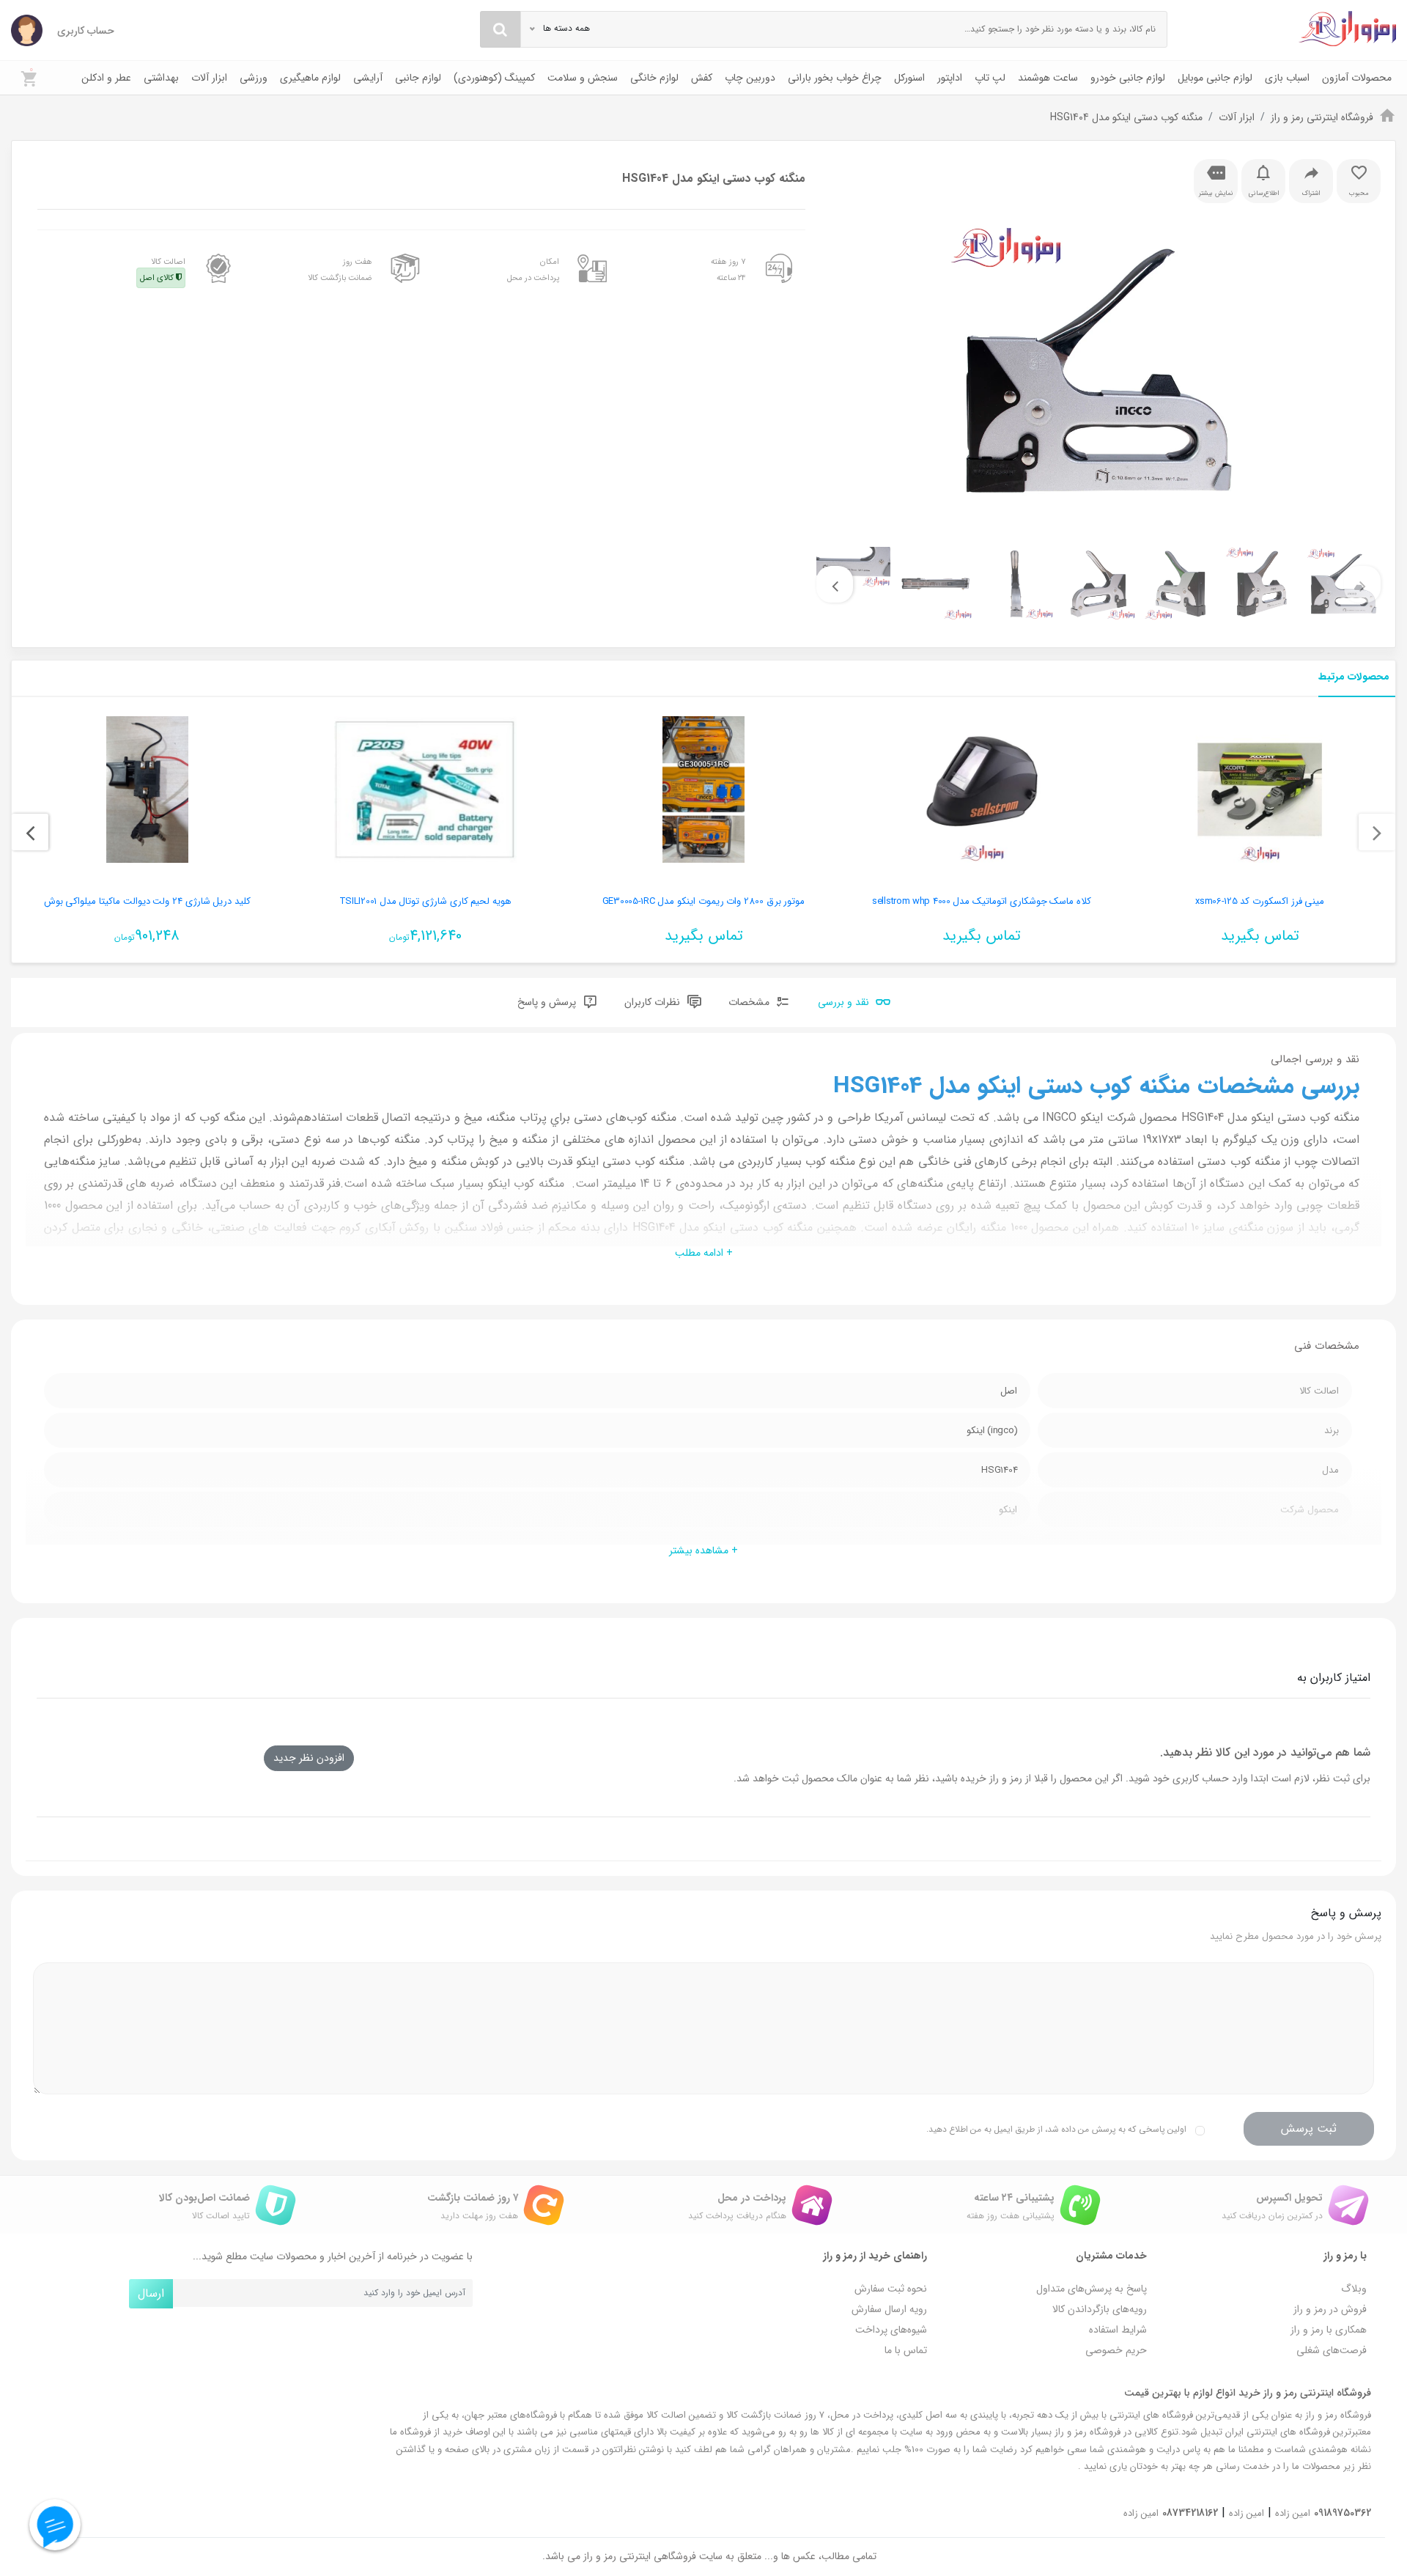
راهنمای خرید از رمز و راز (875, 2256)
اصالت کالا (163, 270)
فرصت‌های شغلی (1332, 2350)
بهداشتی (161, 78)
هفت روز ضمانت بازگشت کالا (340, 270)
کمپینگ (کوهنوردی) (494, 78)
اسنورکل (909, 78)
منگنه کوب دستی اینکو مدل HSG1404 (1126, 117)
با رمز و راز (1345, 2256)
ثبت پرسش (1309, 2128)
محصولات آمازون (1357, 78)
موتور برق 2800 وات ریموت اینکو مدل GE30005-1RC (704, 901)
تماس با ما (906, 2350)
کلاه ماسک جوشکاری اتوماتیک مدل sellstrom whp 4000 (982, 901)
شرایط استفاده (1118, 2330)
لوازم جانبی (418, 78)
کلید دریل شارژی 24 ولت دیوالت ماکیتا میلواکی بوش (148, 901)
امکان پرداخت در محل (533, 270)
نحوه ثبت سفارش (891, 2289)
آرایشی (368, 78)
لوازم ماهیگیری (310, 78)
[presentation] (1362, 584)
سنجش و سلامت (583, 78)
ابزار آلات (209, 78)
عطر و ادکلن (106, 78)
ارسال (151, 2293)
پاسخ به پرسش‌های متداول (1092, 2289)
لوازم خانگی (654, 78)
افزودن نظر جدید (309, 1758)
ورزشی (254, 78)
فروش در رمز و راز (1330, 2309)
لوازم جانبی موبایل (1215, 78)
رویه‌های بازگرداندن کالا (1100, 2309)
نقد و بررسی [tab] (845, 1003)
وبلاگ (1354, 2289)
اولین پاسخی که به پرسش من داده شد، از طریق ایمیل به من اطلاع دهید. (1056, 2129)
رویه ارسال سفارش (889, 2309)
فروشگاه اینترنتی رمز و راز (1322, 117)
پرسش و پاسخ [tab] (548, 1003)
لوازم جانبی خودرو (1128, 78)
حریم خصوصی (1116, 2350)
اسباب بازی (1287, 78)
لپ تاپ (990, 78)
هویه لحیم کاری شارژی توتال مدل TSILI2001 (426, 901)
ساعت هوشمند (1048, 78)
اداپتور (950, 78)
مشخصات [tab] (750, 1003)
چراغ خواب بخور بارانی (835, 78)
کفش (702, 78)
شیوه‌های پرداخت (891, 2330)
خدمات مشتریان (1111, 2256)
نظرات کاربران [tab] (654, 1003)
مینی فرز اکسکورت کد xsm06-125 (1260, 901)
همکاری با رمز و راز (1329, 2330)
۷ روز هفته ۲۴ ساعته (728, 270)
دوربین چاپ (750, 78)
